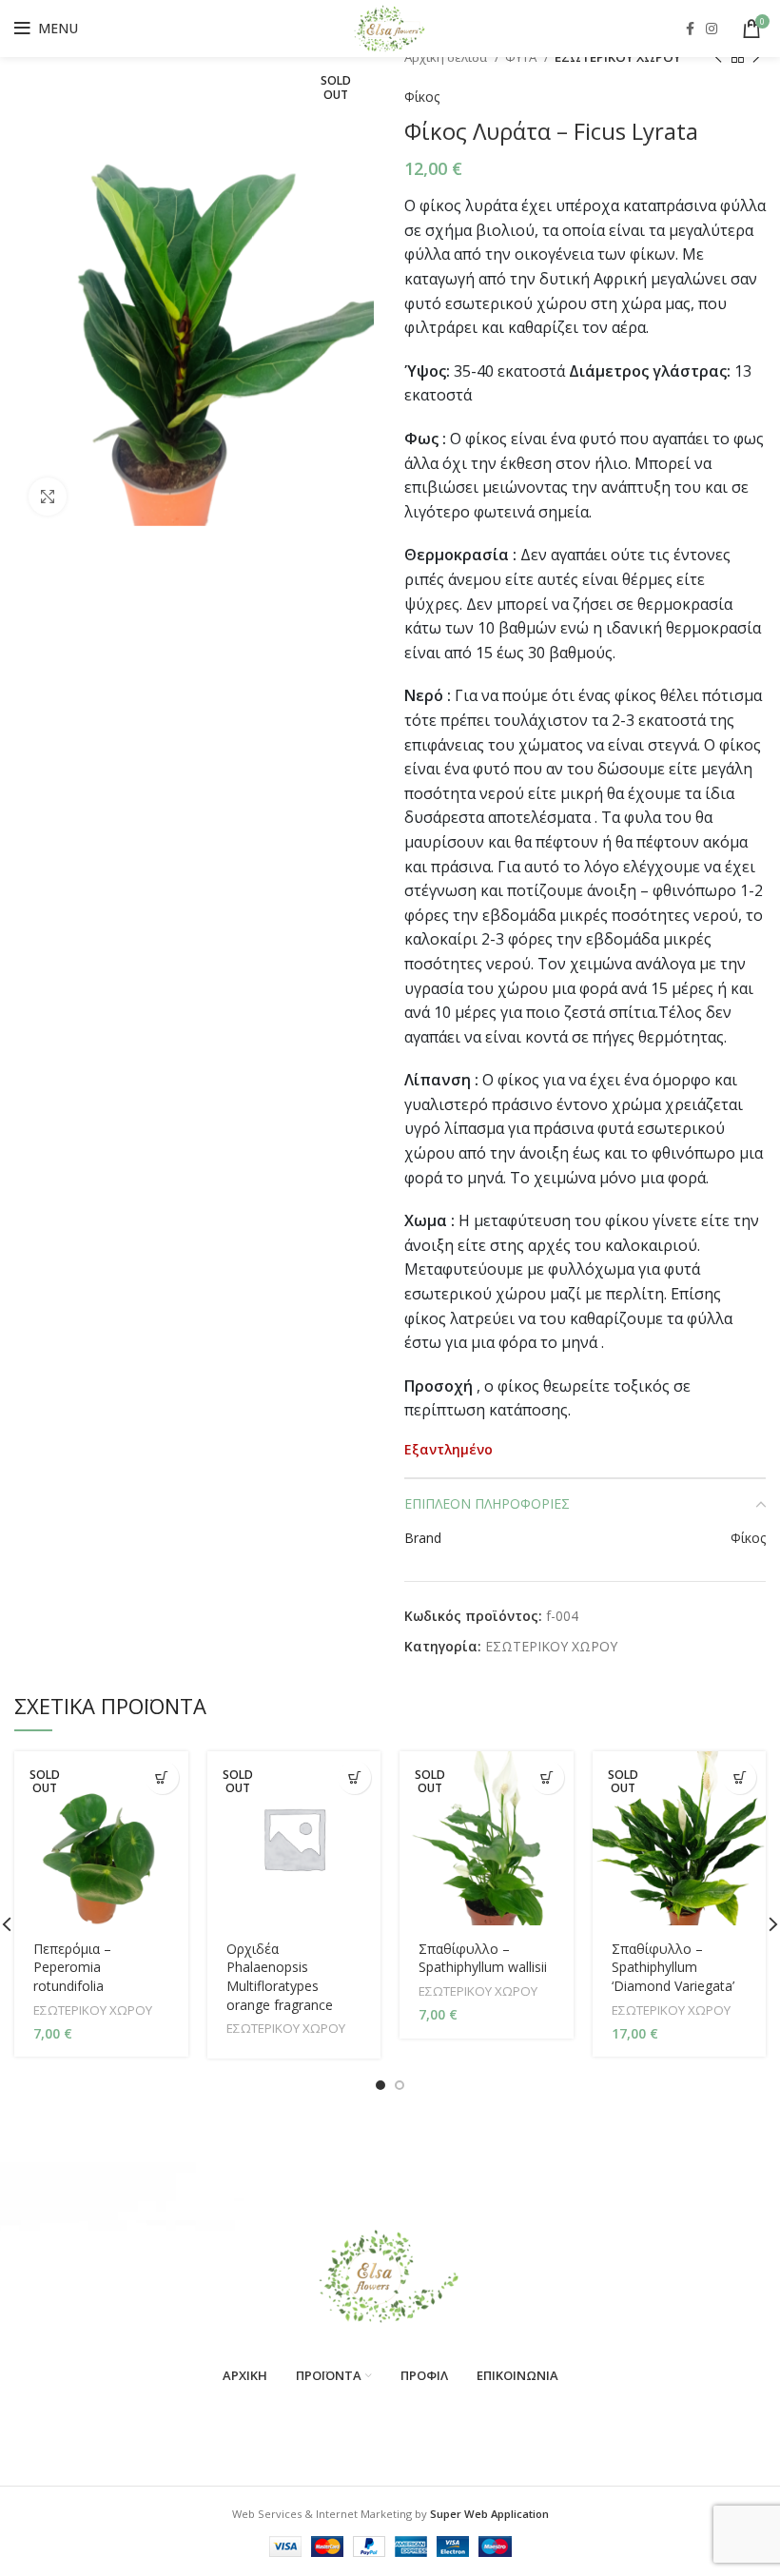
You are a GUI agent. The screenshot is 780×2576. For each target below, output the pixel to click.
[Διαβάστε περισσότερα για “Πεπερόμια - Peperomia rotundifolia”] (162, 1777)
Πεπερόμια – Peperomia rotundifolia (72, 1967)
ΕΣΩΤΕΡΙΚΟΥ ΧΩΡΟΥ (618, 57)
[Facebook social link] (690, 29)
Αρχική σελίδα (447, 57)
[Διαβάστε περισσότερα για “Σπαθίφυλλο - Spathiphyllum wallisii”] (547, 1777)
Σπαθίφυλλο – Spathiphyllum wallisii (483, 1958)
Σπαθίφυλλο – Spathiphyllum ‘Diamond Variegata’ (673, 1967)
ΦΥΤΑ (522, 57)
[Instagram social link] (712, 29)
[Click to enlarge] (48, 497)
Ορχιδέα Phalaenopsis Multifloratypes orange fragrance (280, 1977)
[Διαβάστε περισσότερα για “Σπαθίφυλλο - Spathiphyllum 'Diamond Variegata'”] (740, 1777)
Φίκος (422, 97)
